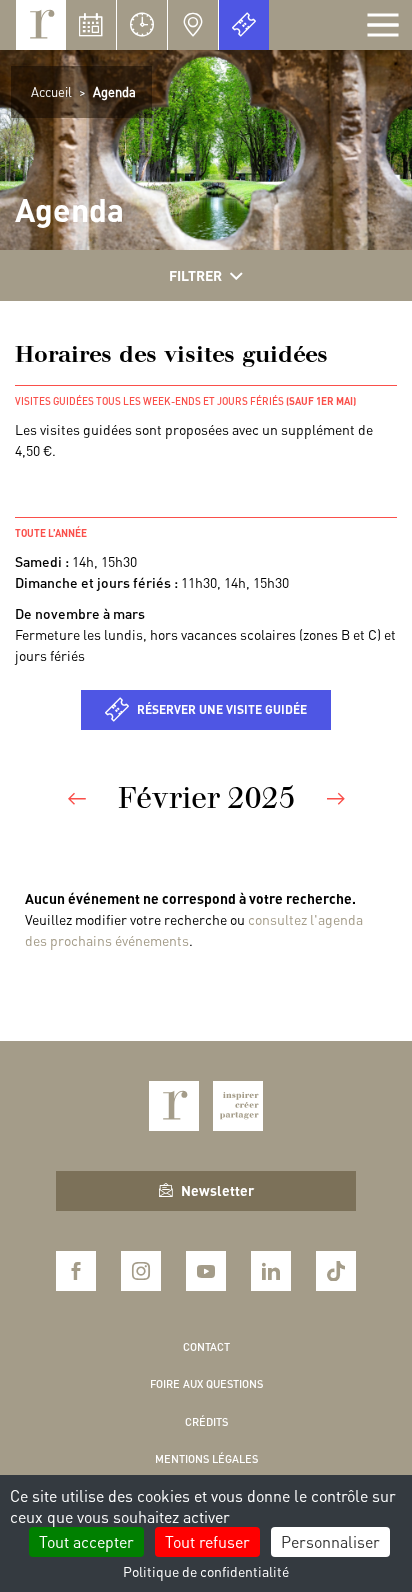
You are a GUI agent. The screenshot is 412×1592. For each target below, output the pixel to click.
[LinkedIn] (271, 1271)
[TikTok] (336, 1271)
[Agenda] (91, 25)
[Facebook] (76, 1271)
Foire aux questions (206, 1384)
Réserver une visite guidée (222, 709)
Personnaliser (330, 1541)
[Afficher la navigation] (383, 25)
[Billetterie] (244, 25)
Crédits (206, 1422)
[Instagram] (141, 1271)
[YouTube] (206, 1271)
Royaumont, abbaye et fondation (41, 25)
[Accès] (193, 25)
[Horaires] (142, 25)
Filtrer (195, 275)
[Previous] (77, 797)
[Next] (336, 797)
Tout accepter (86, 1541)
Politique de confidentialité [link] (206, 1571)
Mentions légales (206, 1459)
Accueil (51, 91)
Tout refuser (207, 1541)
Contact (206, 1347)
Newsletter (217, 1190)
